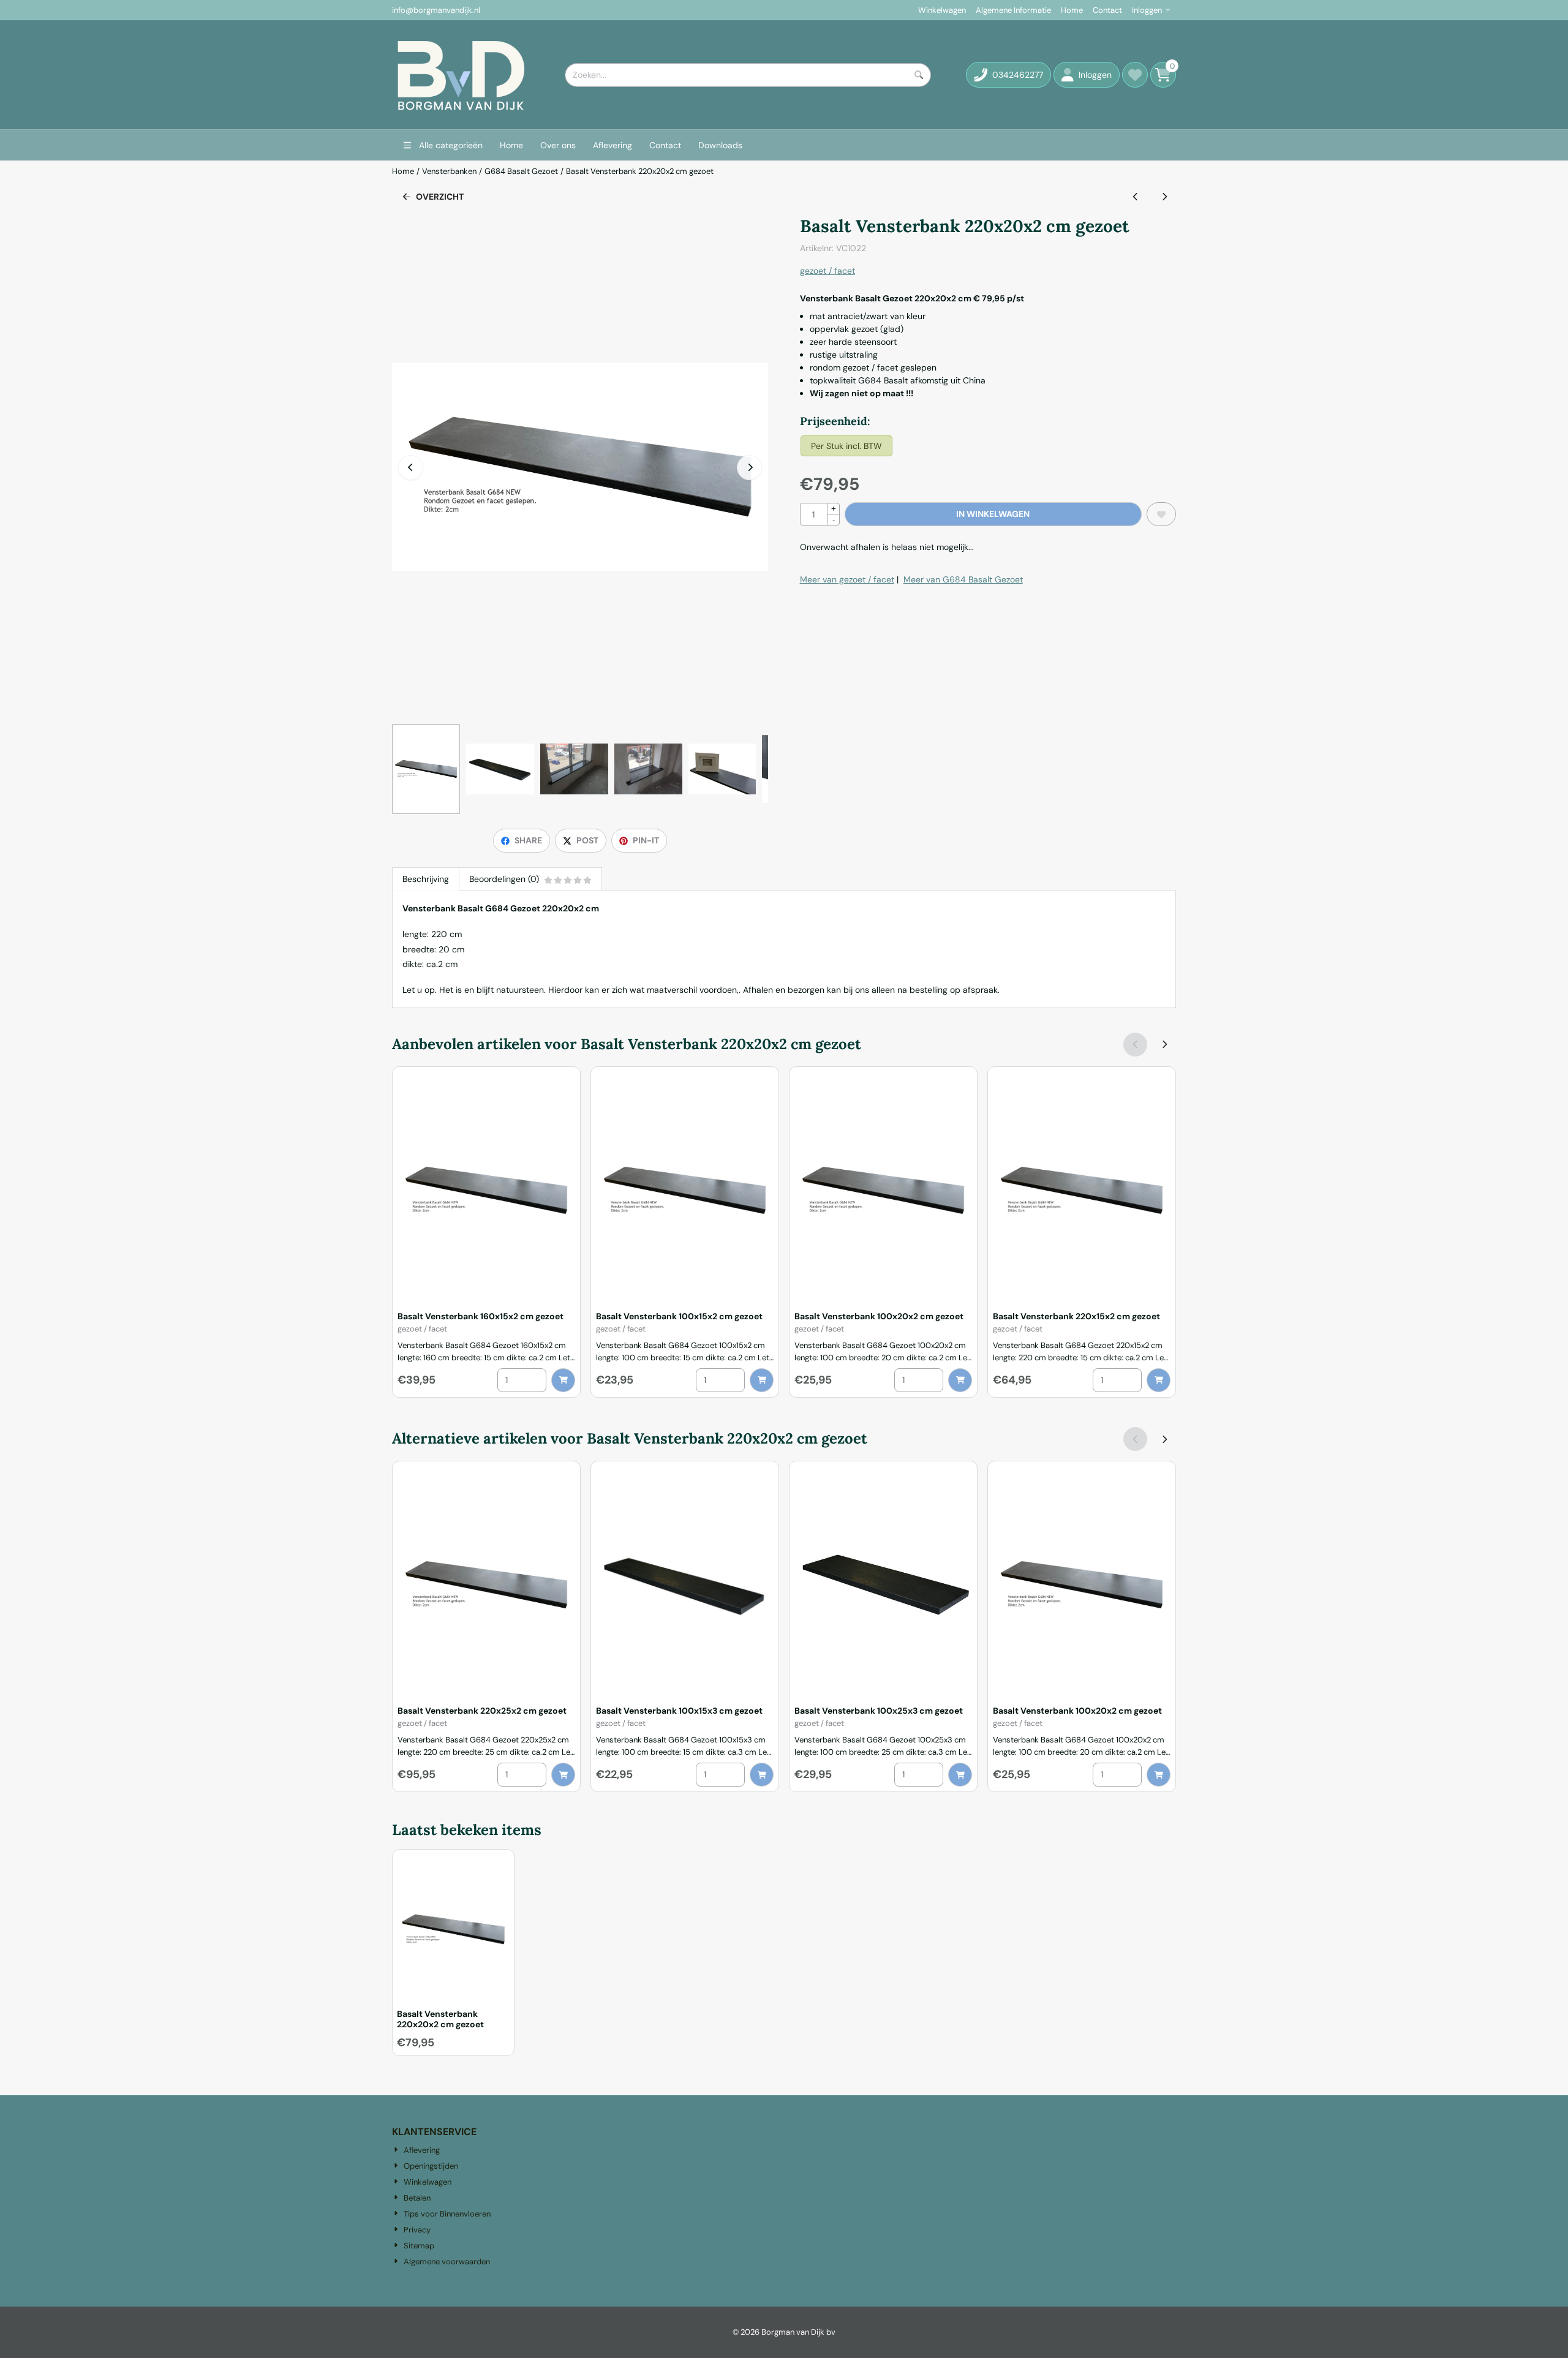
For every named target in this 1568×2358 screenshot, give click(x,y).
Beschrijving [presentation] (426, 879)
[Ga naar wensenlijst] (1135, 75)
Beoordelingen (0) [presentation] (504, 879)
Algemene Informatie (1013, 10)
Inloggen (1147, 10)
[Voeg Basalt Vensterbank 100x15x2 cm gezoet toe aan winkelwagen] (762, 1380)
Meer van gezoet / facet (847, 579)
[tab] (425, 879)
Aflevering (612, 145)
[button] (1087, 75)
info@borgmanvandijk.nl (436, 10)
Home (1072, 10)
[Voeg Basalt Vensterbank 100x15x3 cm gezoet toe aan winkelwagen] (762, 1775)
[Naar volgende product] (1164, 197)
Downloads (720, 145)
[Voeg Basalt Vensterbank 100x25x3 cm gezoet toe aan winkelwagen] (960, 1775)
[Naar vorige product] (1135, 197)
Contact (1107, 10)
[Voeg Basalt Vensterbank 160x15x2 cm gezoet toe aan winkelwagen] (563, 1380)
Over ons (558, 145)
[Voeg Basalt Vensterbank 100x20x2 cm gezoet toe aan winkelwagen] (960, 1380)
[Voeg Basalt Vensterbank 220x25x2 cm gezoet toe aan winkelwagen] (563, 1775)
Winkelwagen (942, 10)
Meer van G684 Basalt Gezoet (963, 579)
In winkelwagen (993, 514)
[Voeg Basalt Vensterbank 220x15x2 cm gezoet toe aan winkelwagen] (1159, 1380)
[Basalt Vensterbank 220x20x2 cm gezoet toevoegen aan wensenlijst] (1161, 514)
